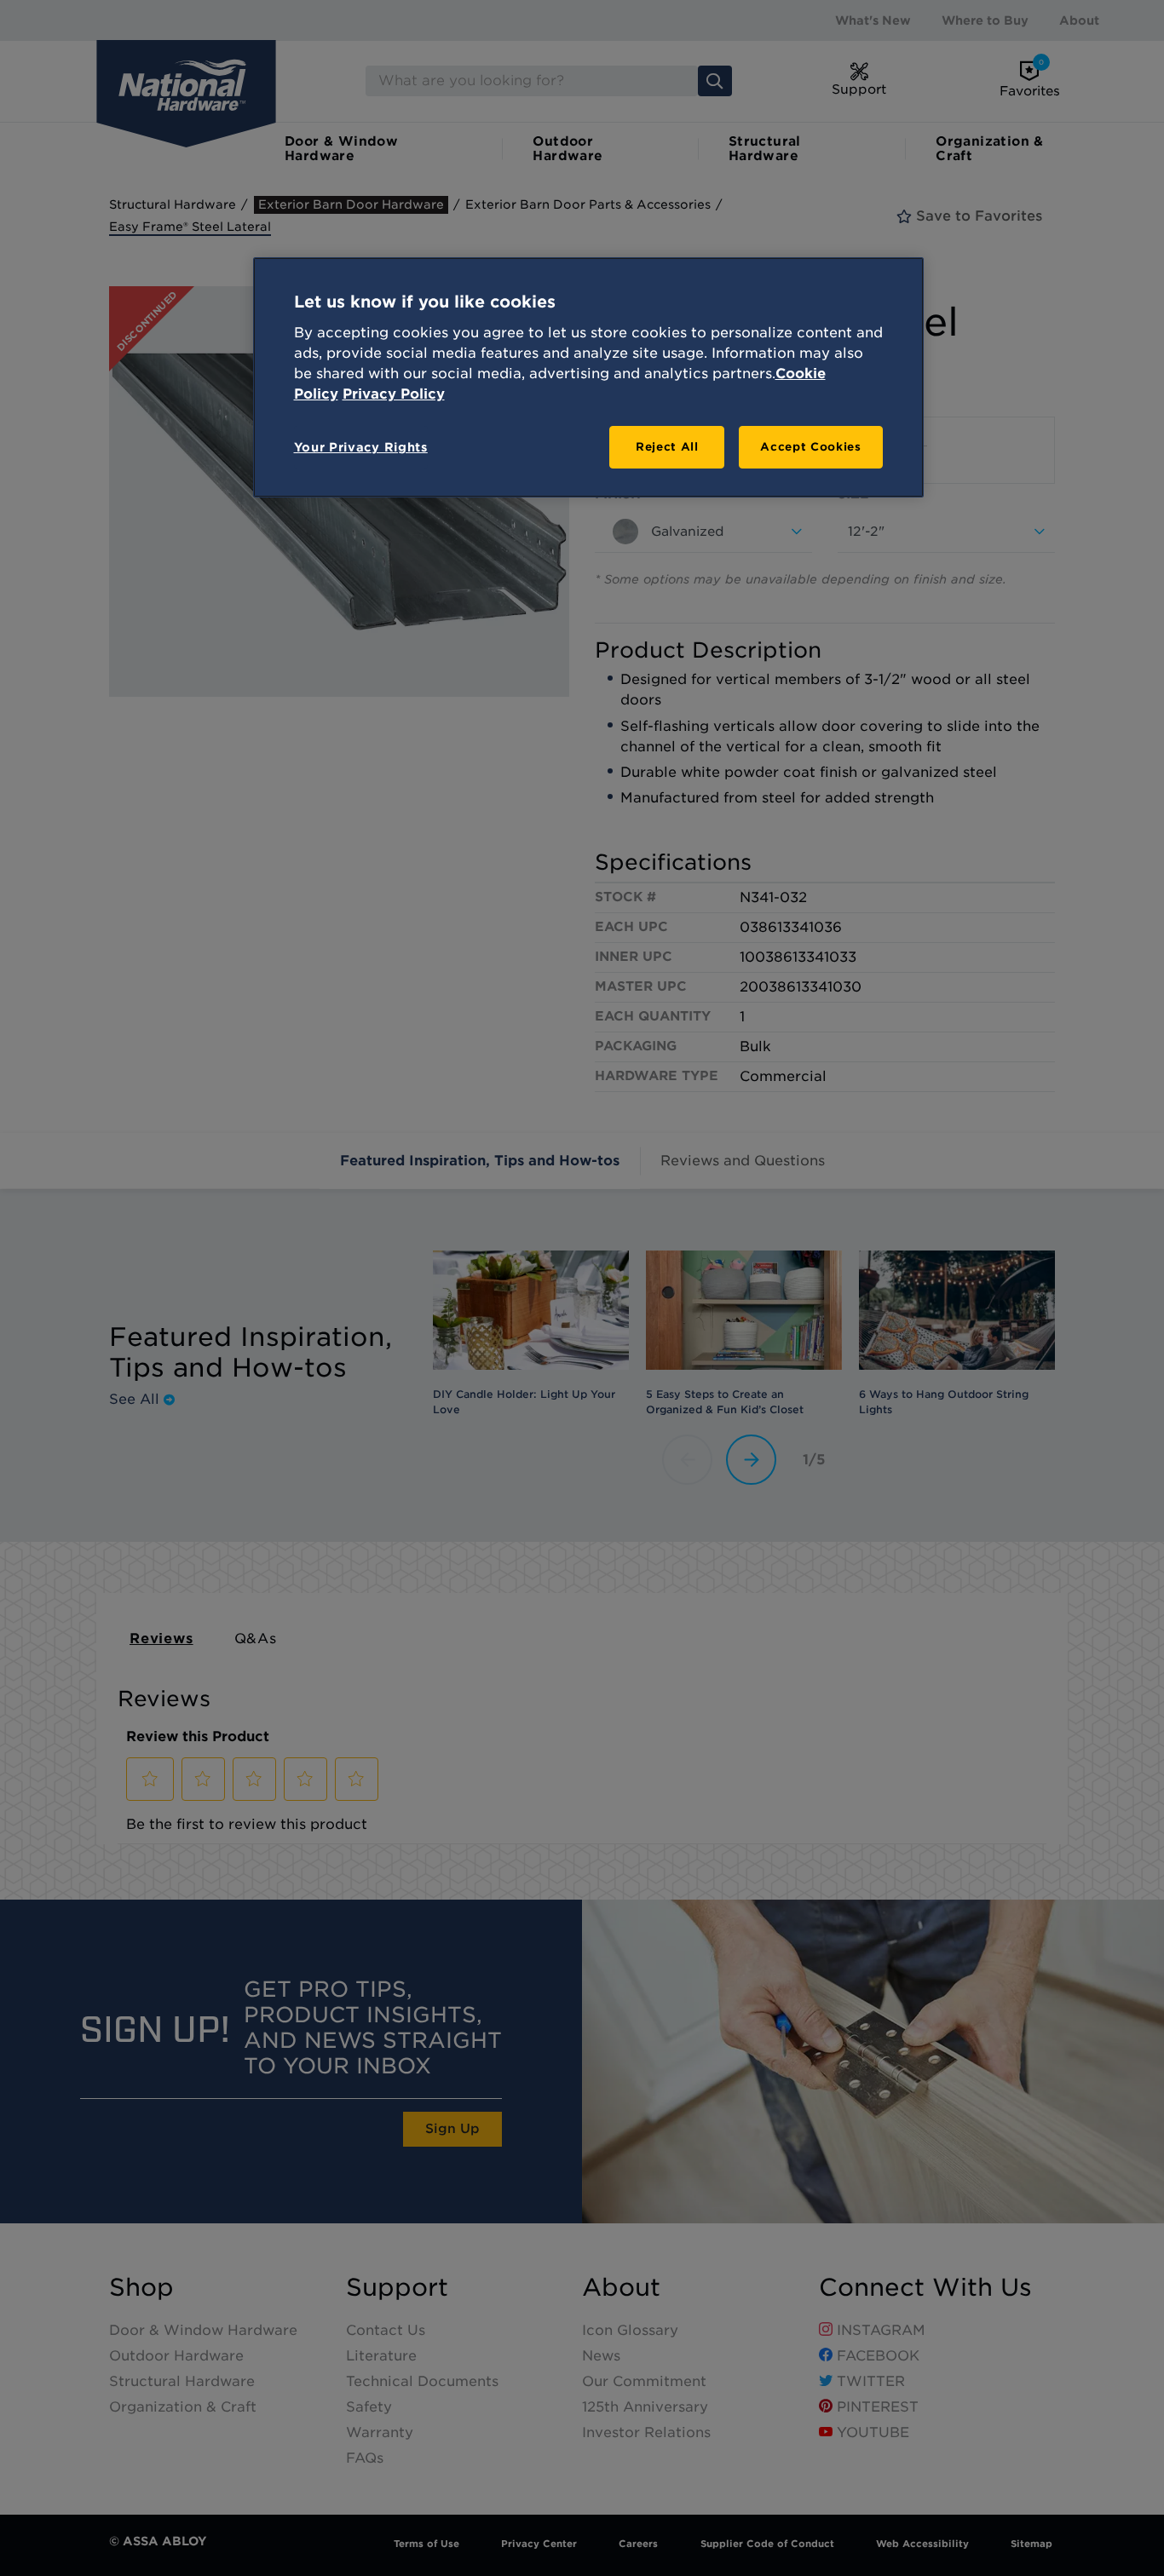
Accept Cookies (810, 447)
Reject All (667, 447)
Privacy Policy (394, 394)
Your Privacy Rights (361, 447)
